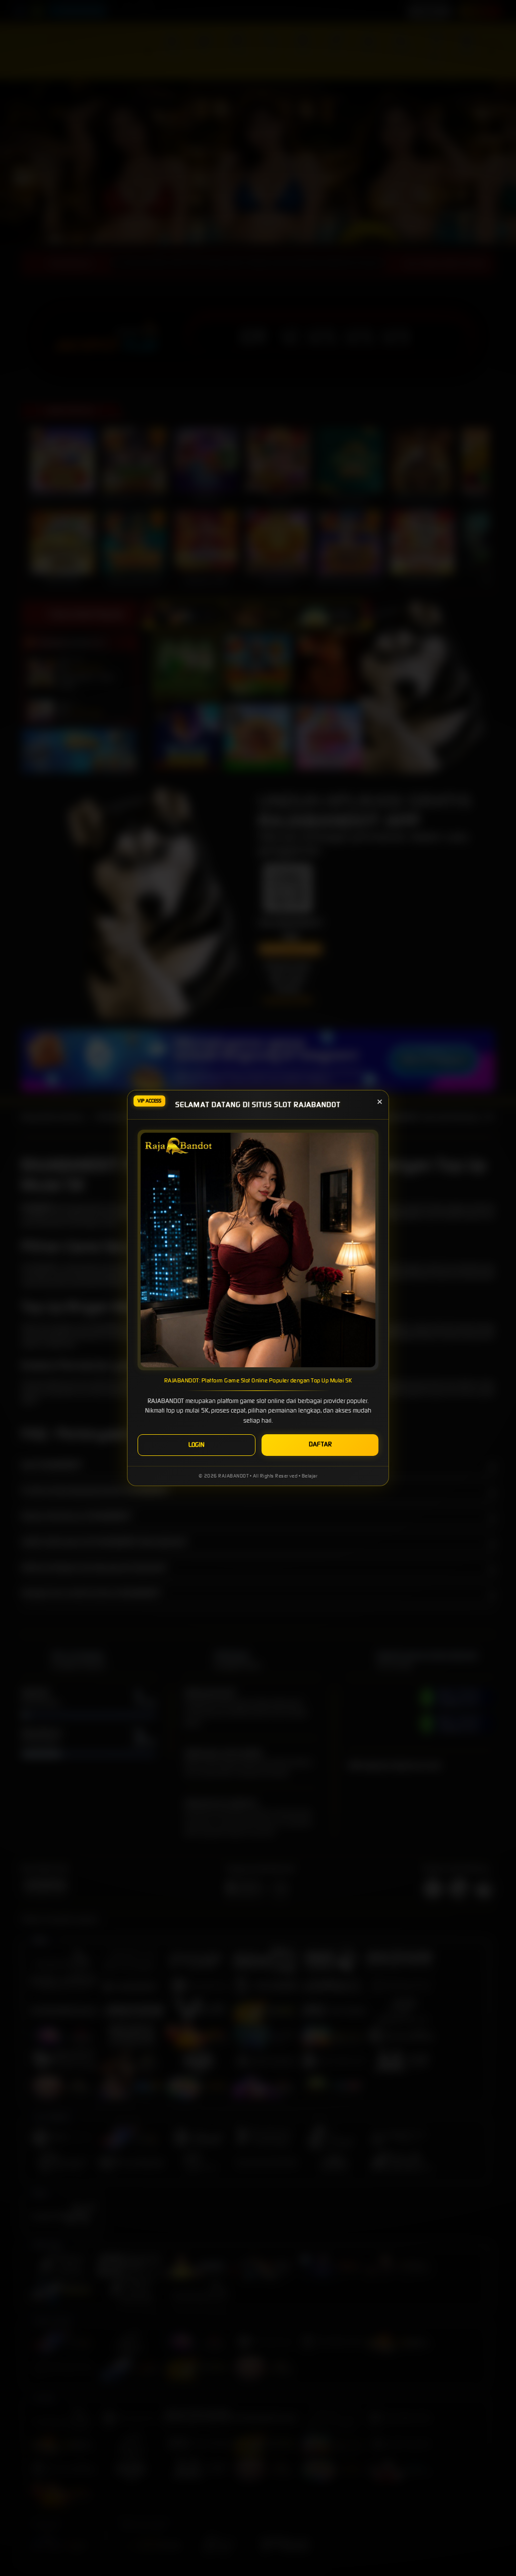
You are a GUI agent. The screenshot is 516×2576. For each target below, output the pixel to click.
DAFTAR (320, 1444)
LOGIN (197, 1445)
